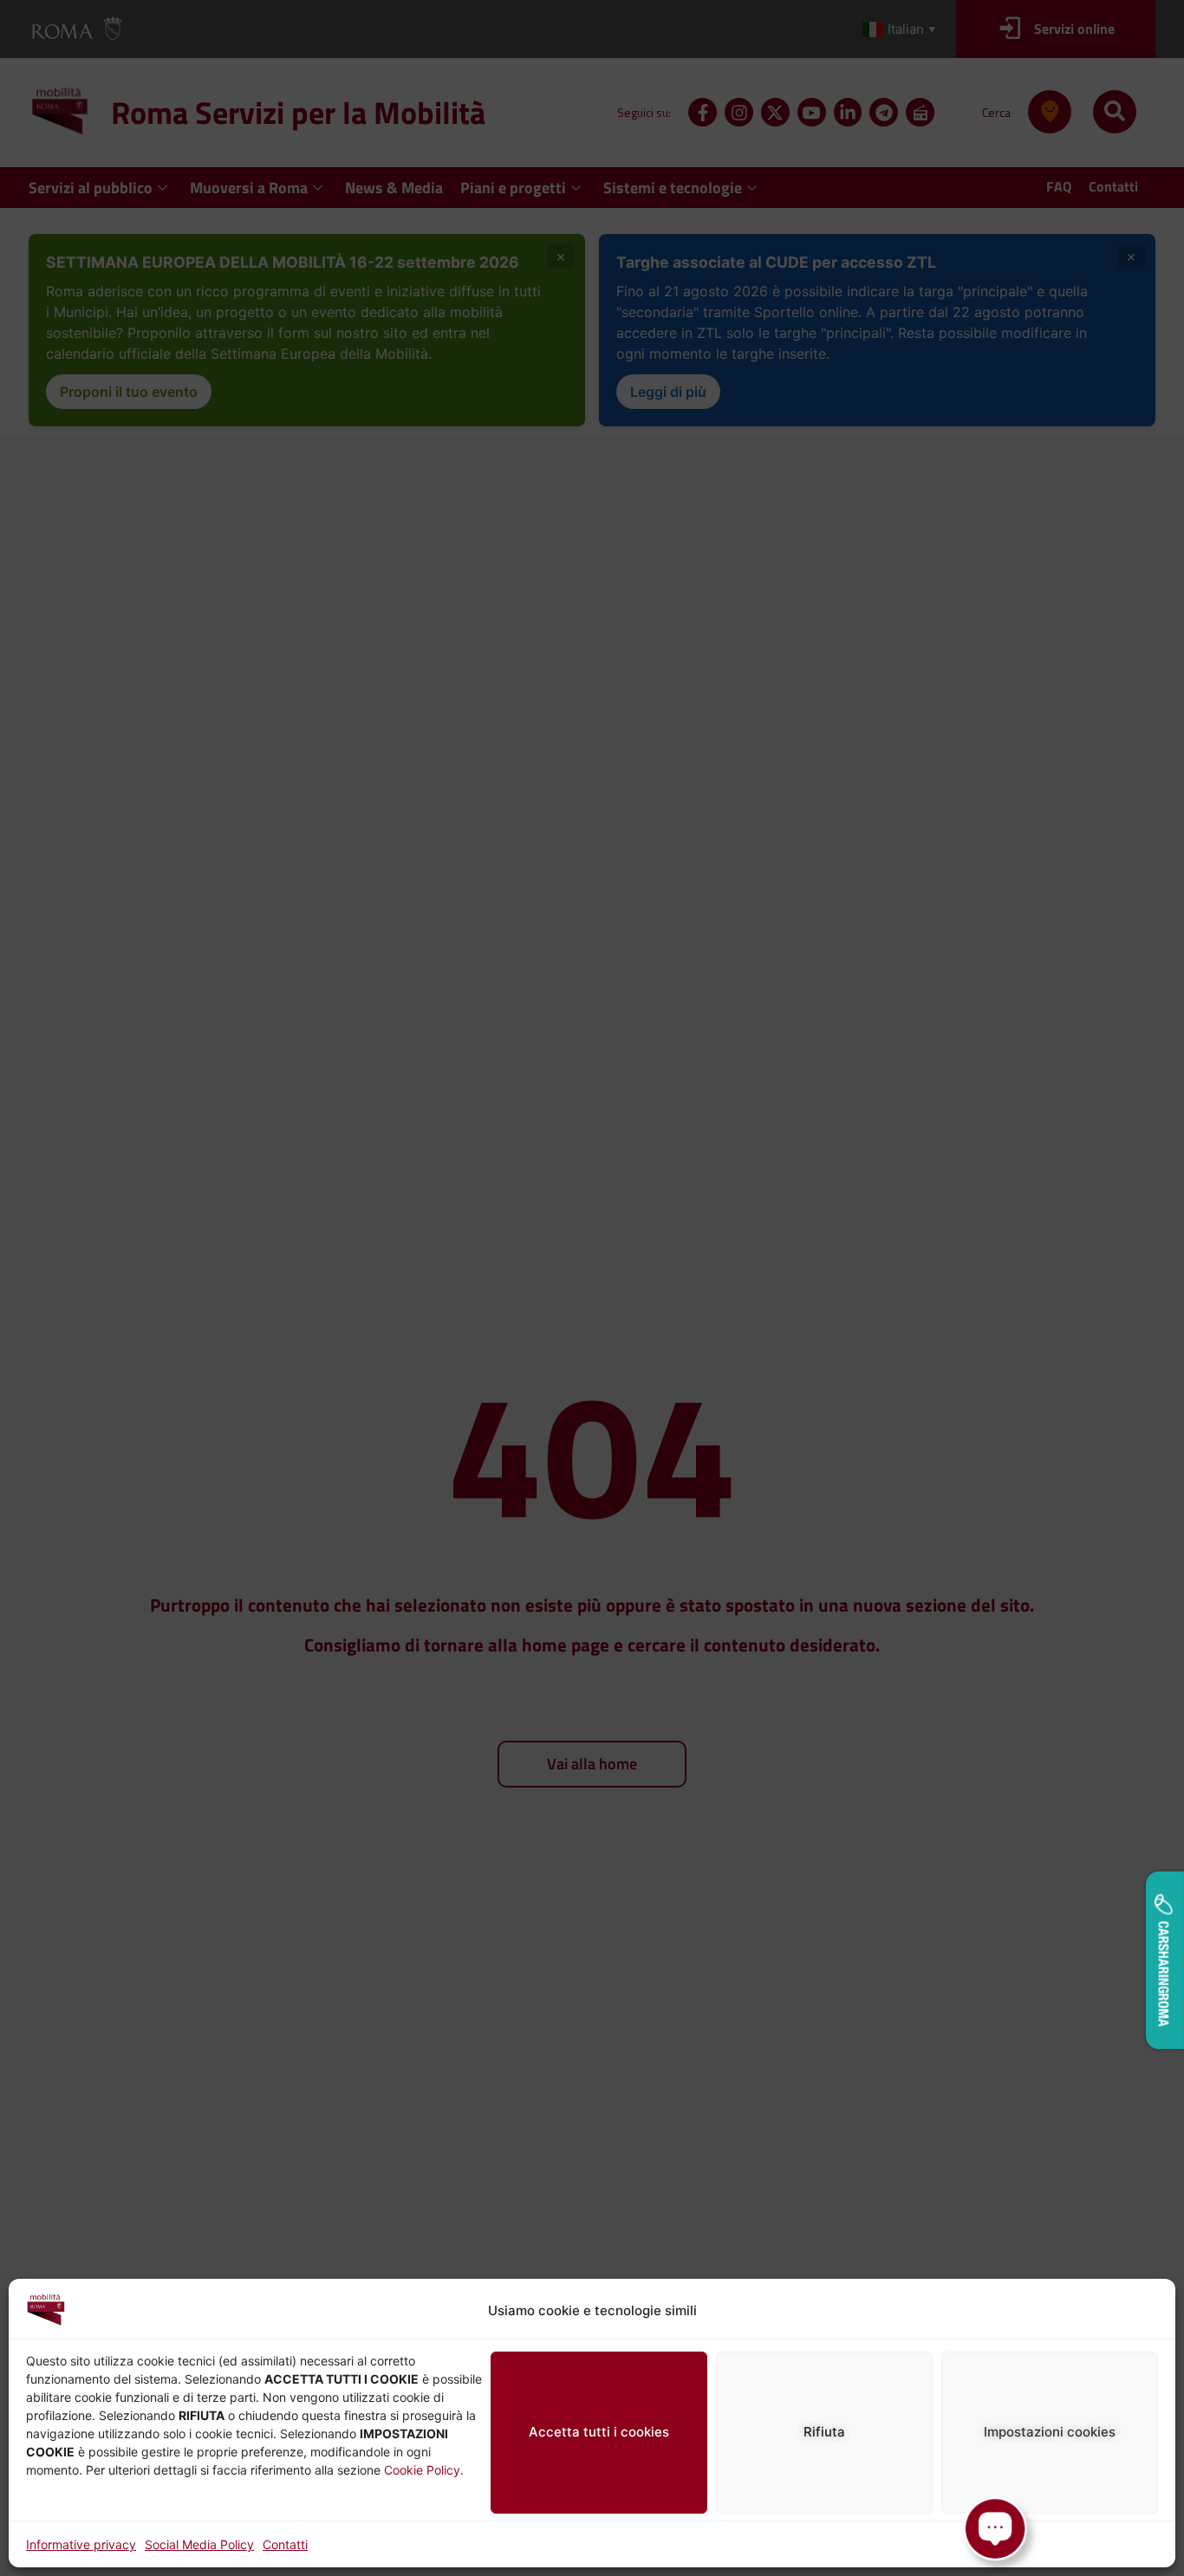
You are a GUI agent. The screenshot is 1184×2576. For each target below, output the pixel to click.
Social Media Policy (199, 2544)
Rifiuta (824, 2432)
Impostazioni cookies (1050, 2432)
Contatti (285, 2544)
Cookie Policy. (424, 2470)
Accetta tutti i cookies (599, 2432)
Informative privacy (81, 2544)
